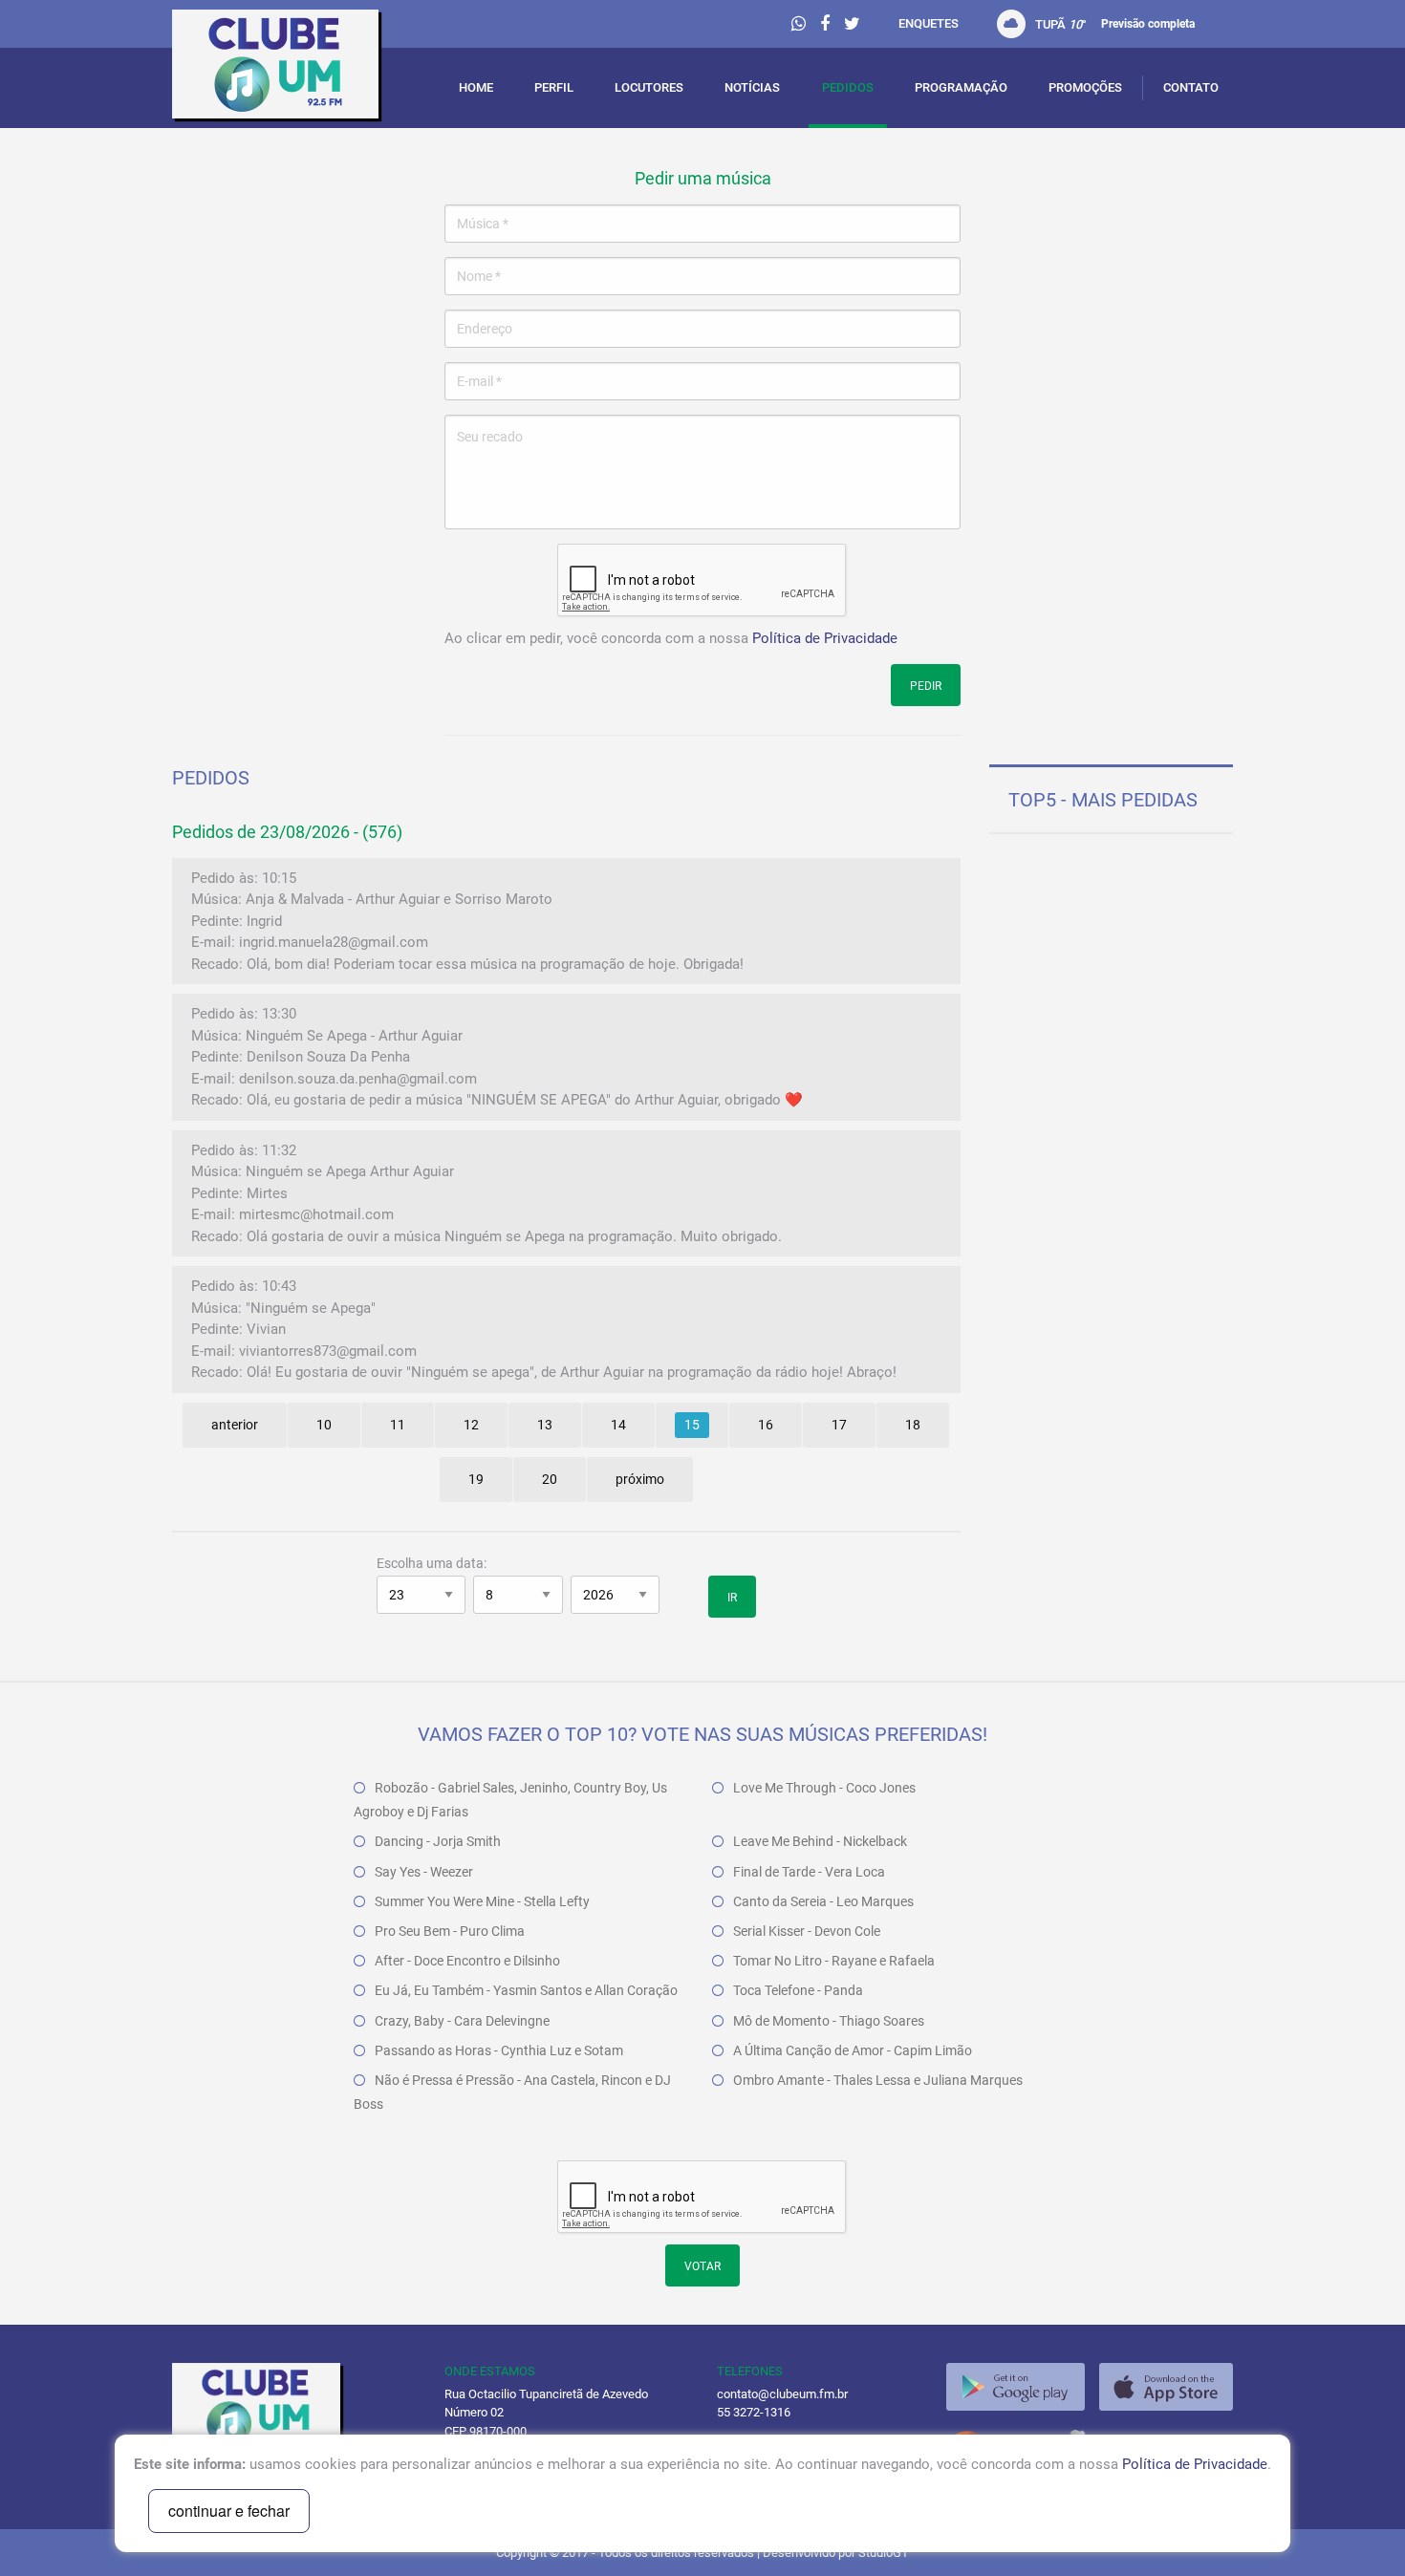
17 (839, 1425)
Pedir (926, 686)
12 (471, 1425)
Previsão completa (1148, 24)
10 (324, 1425)
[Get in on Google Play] (1016, 2387)
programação (961, 87)
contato (1191, 87)
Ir (732, 1598)
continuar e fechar (229, 2511)
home (476, 87)
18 (913, 1425)
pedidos (848, 87)
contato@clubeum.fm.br (782, 2394)
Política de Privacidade (825, 638)
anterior (235, 1425)
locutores (649, 87)
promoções (1085, 87)
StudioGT (884, 2553)
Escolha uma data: (432, 1563)
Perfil (554, 87)
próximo (640, 1479)
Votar (702, 2266)
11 (398, 1425)
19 (476, 1479)
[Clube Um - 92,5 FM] (294, 69)
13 (545, 1425)
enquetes (929, 23)
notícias (752, 87)
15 (692, 1425)
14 (618, 1425)
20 (550, 1479)
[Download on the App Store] (1166, 2387)
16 (766, 1425)
